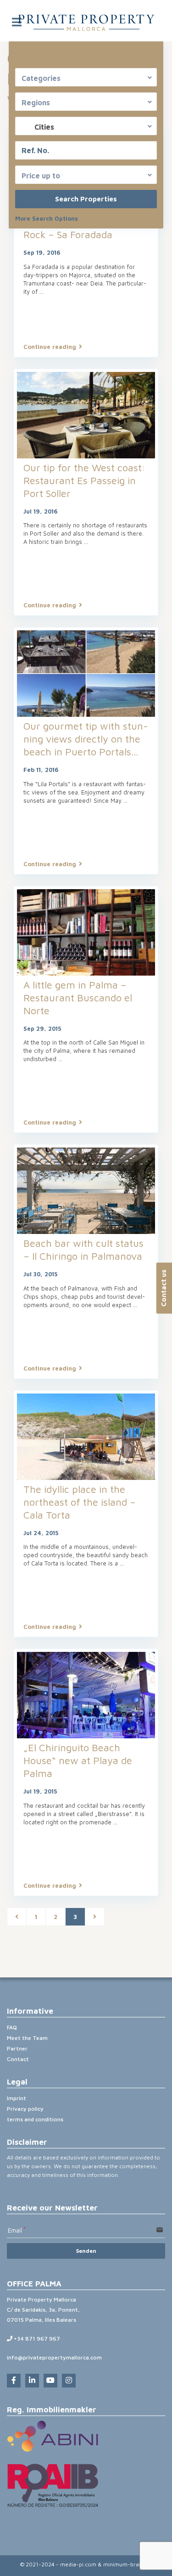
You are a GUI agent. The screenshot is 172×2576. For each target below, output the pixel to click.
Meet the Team (27, 2038)
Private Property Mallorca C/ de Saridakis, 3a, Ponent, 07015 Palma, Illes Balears (43, 2310)
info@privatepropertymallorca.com (54, 2357)
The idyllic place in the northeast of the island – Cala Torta (80, 1502)
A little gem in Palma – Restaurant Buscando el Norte (78, 998)
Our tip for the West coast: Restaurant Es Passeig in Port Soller (84, 480)
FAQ (12, 2027)
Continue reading (50, 347)
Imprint (17, 2098)
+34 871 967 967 (36, 2339)
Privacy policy (25, 2109)
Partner (17, 2048)
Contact (18, 2059)
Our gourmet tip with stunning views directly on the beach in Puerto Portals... (86, 739)
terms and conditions (35, 2119)
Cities (44, 127)
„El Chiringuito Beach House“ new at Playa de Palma (78, 1760)
